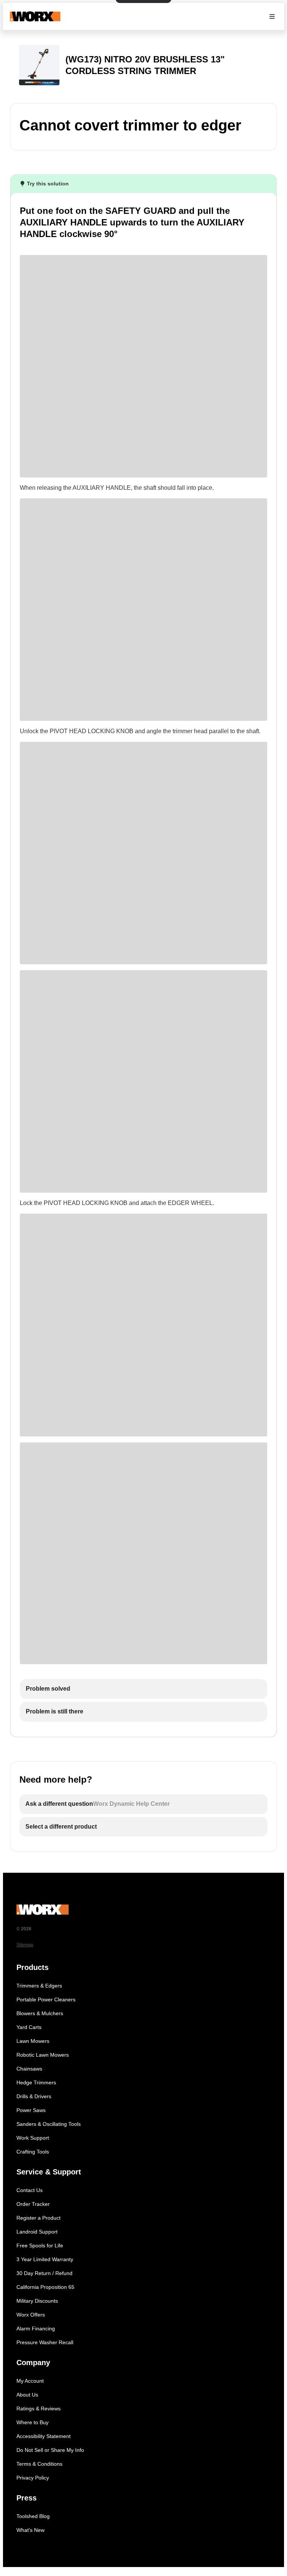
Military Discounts (37, 2301)
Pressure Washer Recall (45, 2342)
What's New (30, 2530)
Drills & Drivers (34, 2096)
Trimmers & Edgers (39, 1986)
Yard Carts (29, 2027)
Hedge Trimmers (36, 2082)
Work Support (33, 2138)
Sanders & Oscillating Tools (49, 2124)
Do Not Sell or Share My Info (50, 2450)
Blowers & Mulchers (40, 2013)
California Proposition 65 (45, 2287)
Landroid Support (37, 2232)
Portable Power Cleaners (46, 1999)
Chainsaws (29, 2069)
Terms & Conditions (39, 2464)
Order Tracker (33, 2204)
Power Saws (31, 2110)
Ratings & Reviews (38, 2409)
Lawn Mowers (33, 2041)
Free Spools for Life (40, 2245)
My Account (30, 2381)
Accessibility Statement (44, 2436)
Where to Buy (33, 2422)
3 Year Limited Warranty (45, 2259)
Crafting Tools (33, 2152)
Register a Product (38, 2218)
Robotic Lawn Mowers (43, 2055)
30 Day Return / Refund (44, 2273)
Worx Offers (31, 2315)
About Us (27, 2395)
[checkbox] (143, 1689)
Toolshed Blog (33, 2516)
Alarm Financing (36, 2328)
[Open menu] (272, 16)
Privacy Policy (33, 2478)
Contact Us (30, 2190)
